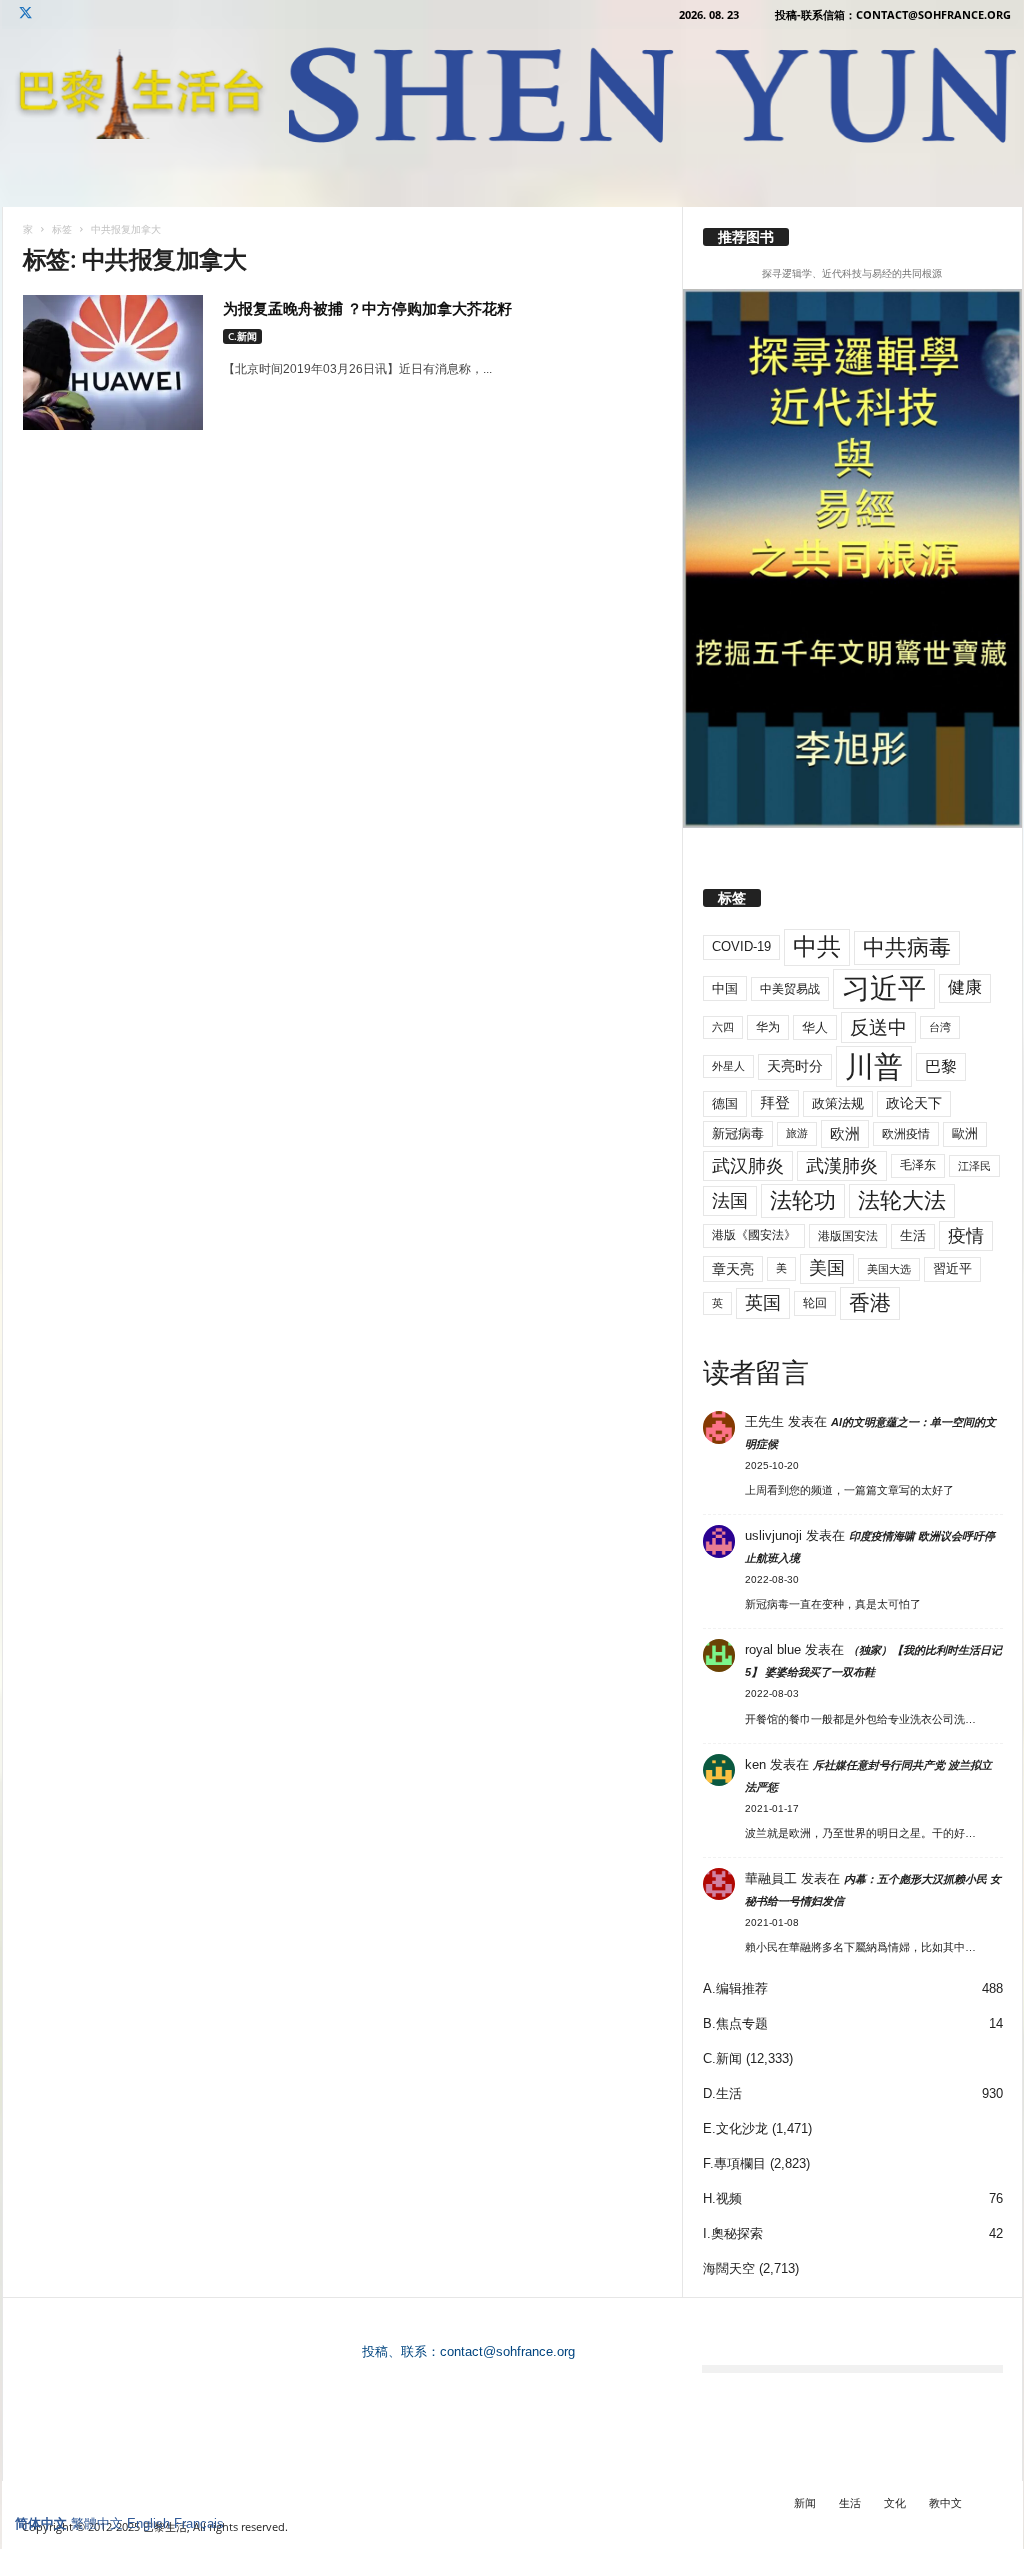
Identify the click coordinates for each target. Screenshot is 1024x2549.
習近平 (952, 1268)
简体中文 (41, 2523)
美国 (827, 1268)
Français (199, 2523)
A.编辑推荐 (735, 1988)
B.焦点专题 (735, 2023)
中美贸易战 (790, 989)
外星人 (728, 1066)
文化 (895, 2502)
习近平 (884, 988)
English (148, 2523)
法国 (730, 1201)
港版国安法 (848, 1236)
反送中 (878, 1027)
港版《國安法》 (754, 1235)
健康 (965, 987)
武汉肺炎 (748, 1165)
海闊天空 (729, 2268)
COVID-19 (741, 946)
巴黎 (941, 1066)
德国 (725, 1103)
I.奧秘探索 (733, 2233)
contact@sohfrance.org (507, 2351)
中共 (817, 946)
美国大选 (889, 1269)
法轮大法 (902, 1200)
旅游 (797, 1133)
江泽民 (974, 1166)
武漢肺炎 (842, 1166)
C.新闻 (242, 336)
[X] (26, 14)
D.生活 (722, 2093)
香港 (870, 1303)
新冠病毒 (738, 1133)
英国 (763, 1302)
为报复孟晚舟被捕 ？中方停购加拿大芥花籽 (367, 308)
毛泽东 (918, 1165)
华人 (815, 1027)
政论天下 (914, 1103)
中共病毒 (907, 947)
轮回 (815, 1303)
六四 (723, 1027)
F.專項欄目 (734, 2163)
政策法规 (838, 1103)
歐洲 (965, 1133)
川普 (874, 1066)
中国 (725, 988)
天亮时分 (795, 1066)
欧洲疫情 (906, 1134)
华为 (768, 1027)
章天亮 (733, 1269)
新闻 (805, 2502)
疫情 (966, 1236)
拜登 (775, 1102)
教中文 (945, 2502)
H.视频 (722, 2198)
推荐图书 (746, 237)
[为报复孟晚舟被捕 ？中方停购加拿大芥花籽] (113, 362)
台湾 (940, 1027)
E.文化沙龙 (735, 2128)
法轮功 (803, 1200)
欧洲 (845, 1133)
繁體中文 (97, 2523)
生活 (913, 1235)
